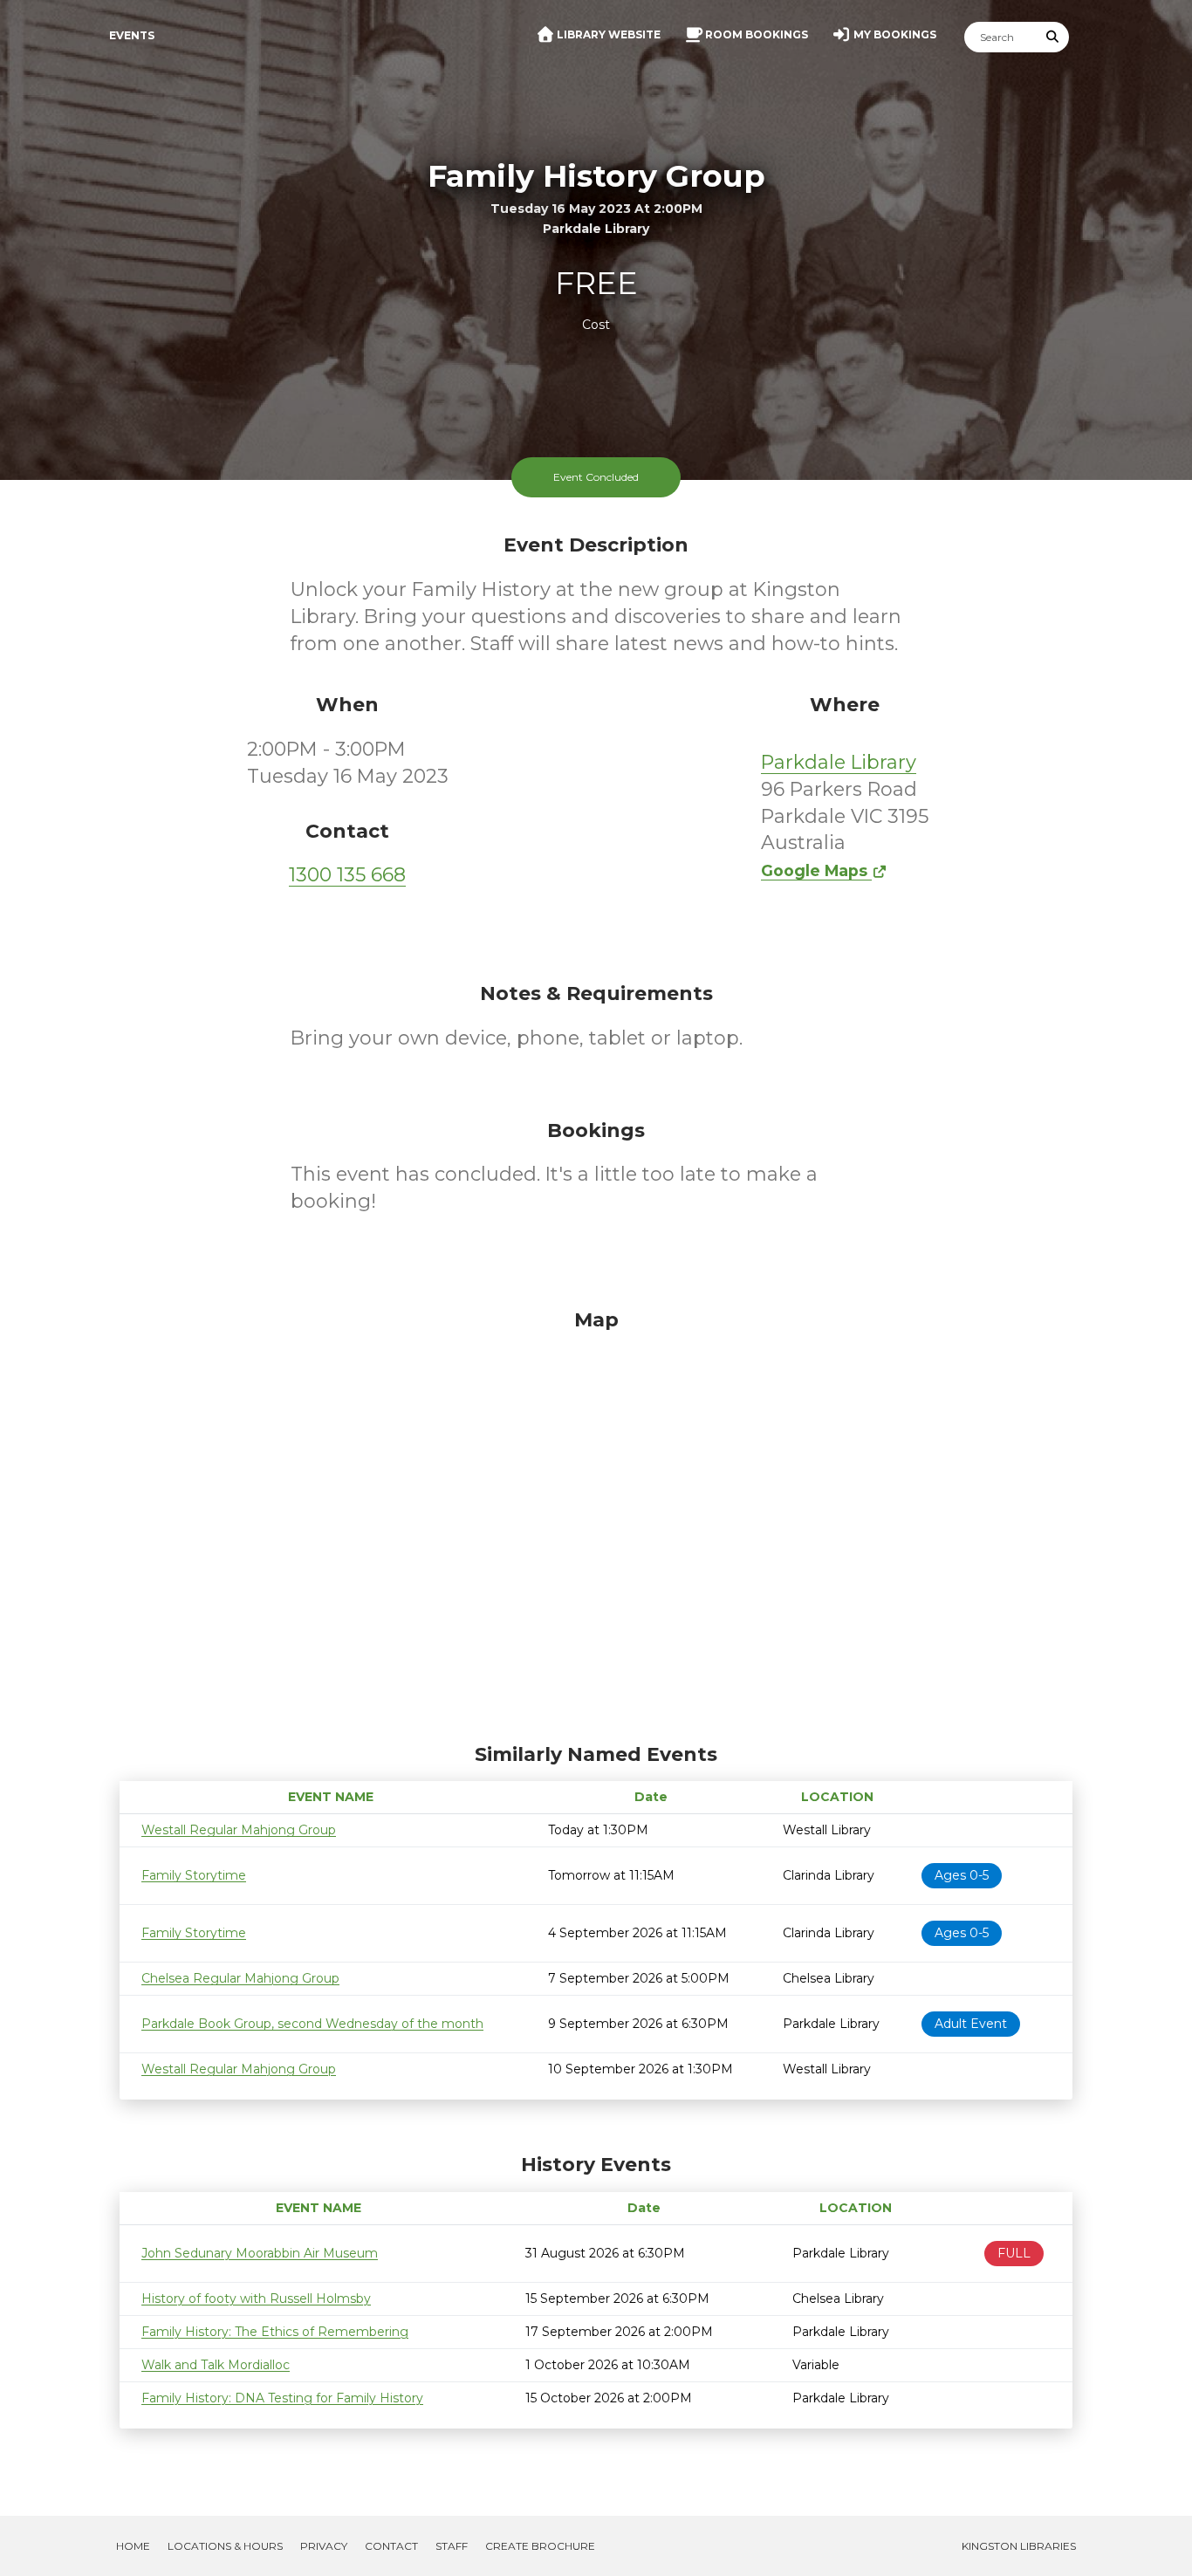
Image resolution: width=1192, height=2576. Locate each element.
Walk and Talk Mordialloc (216, 2365)
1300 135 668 (347, 875)
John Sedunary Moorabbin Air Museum (260, 2253)
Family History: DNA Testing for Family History (282, 2398)
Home (133, 2546)
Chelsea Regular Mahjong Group (240, 1978)
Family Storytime (194, 1875)
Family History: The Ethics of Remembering (275, 2332)
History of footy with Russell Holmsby (256, 2299)
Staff (452, 2546)
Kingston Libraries (1019, 2546)
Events (132, 35)
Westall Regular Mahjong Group (239, 1830)
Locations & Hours (225, 2546)
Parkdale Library (839, 762)
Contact (391, 2546)
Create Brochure (540, 2546)
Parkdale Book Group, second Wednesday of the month (312, 2024)
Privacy (324, 2546)
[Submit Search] (1053, 37)
